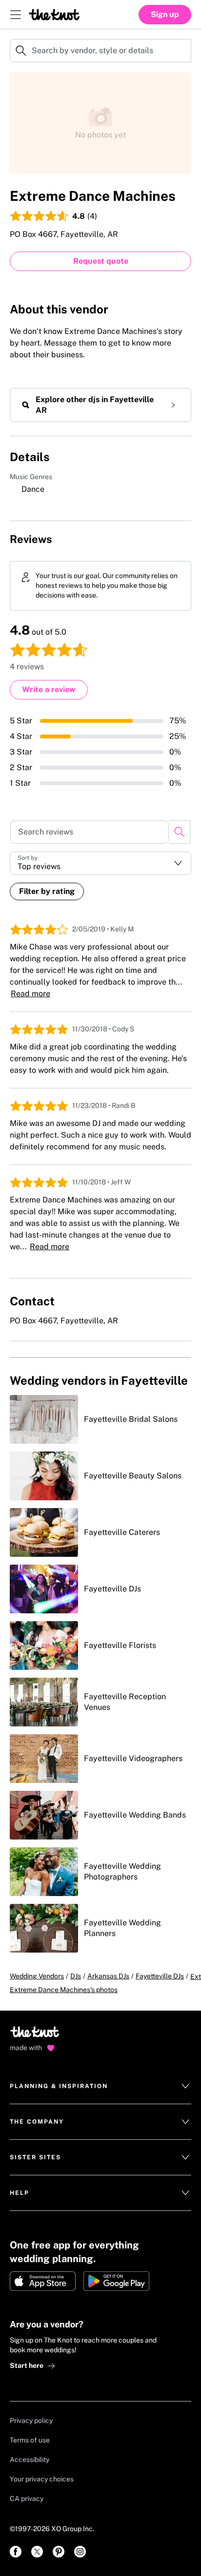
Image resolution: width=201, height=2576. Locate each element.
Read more (30, 994)
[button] (100, 863)
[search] (179, 832)
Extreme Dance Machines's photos (64, 1990)
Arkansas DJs (108, 1976)
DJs (76, 1976)
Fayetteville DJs (160, 1976)
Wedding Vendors (37, 1976)
